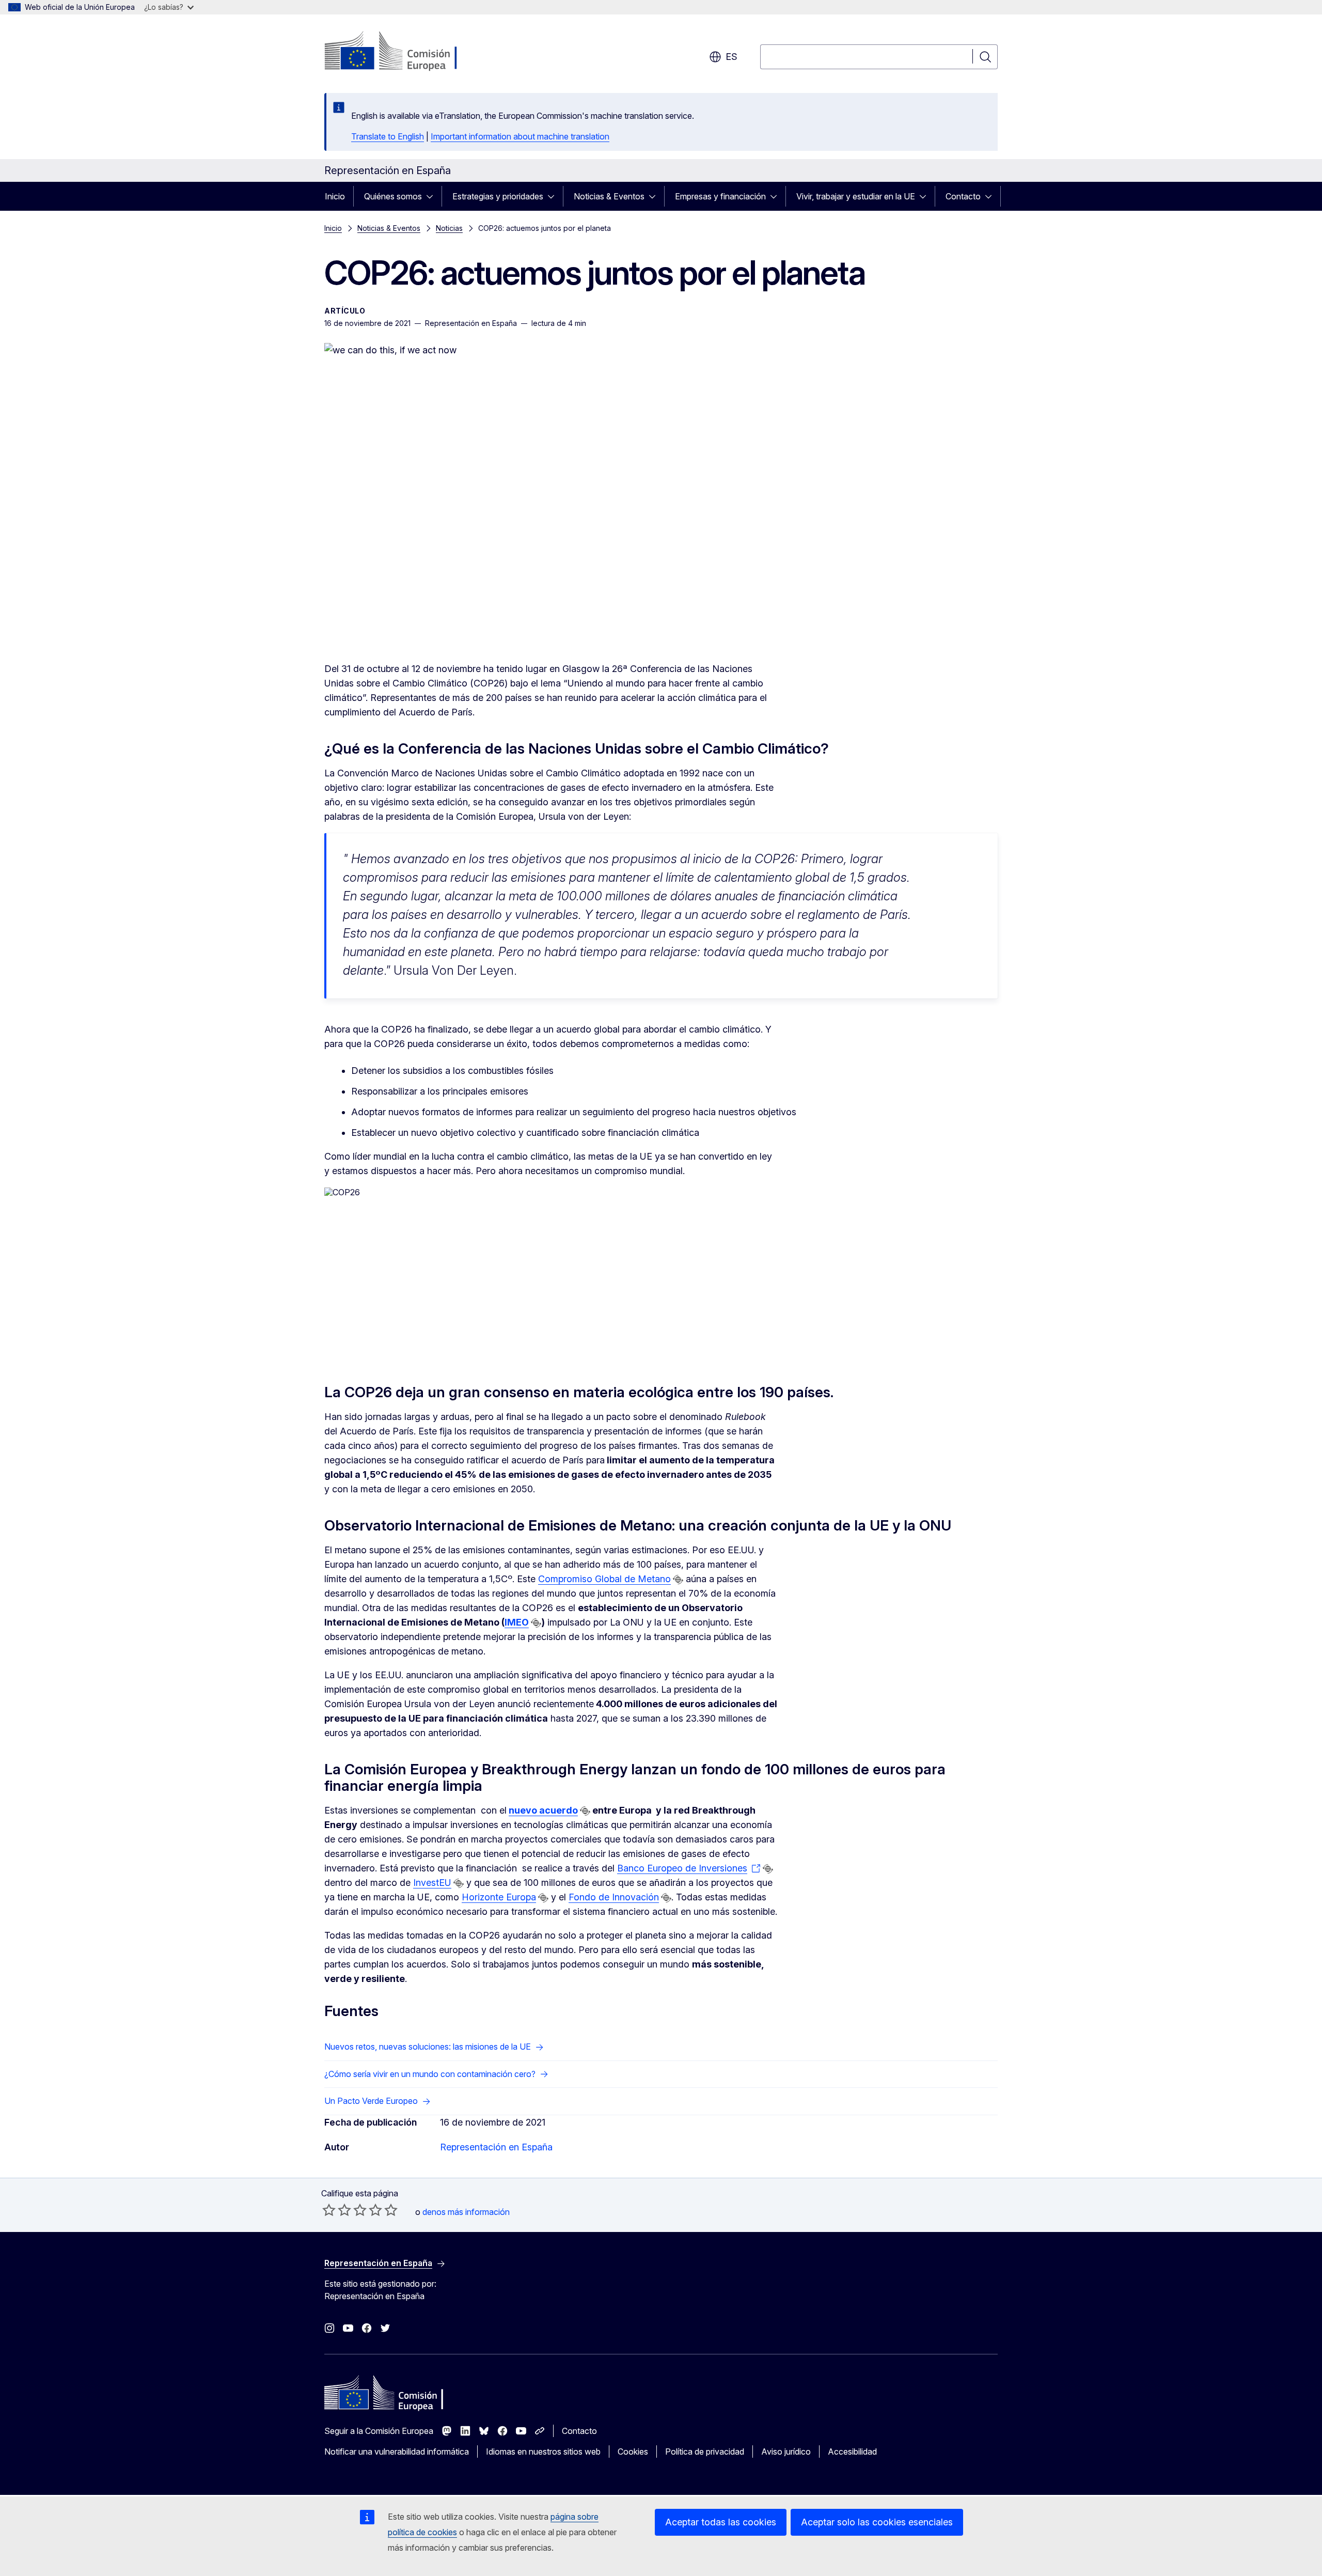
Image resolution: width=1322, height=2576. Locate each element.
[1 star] (329, 2210)
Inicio (335, 196)
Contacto (963, 196)
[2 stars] (337, 2210)
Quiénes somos (393, 196)
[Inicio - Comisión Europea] (408, 52)
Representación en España (496, 2147)
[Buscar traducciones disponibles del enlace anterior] (678, 1580)
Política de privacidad (705, 2452)
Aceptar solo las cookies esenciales (877, 2522)
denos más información (466, 2212)
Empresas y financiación (720, 196)
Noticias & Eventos (609, 196)
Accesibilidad (852, 2452)
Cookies (633, 2452)
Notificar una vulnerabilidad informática (397, 2452)
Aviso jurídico (786, 2452)
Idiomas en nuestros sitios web (543, 2452)
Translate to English (388, 136)
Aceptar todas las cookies (721, 2522)
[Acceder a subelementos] (433, 196)
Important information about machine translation (520, 136)
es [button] (731, 57)
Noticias (449, 228)
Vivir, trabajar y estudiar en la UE (856, 196)
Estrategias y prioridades (498, 196)
